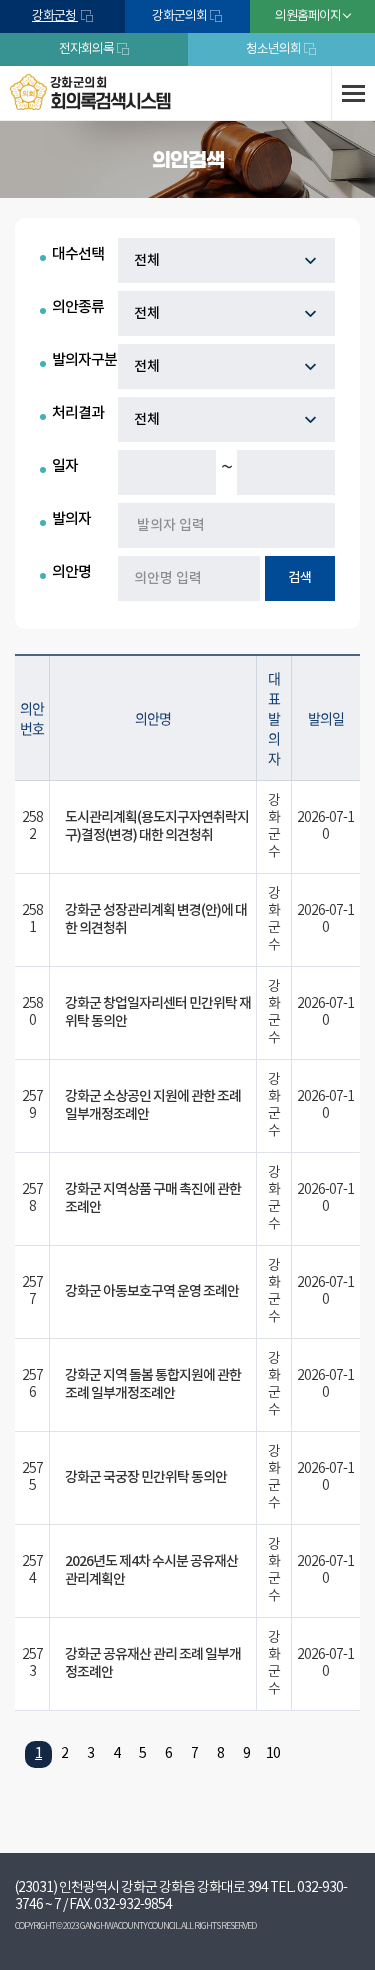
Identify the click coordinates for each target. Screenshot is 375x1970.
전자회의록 (86, 49)
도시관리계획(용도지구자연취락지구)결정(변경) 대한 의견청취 (157, 826)
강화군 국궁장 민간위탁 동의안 (146, 1477)
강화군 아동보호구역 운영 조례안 (152, 1291)
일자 (65, 466)
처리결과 (78, 413)
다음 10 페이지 (298, 1754)
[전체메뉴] (353, 93)
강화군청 (55, 16)
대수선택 (78, 254)
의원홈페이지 (308, 16)
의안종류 (78, 307)
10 (273, 1754)
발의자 (71, 519)
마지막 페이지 (335, 1754)
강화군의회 (179, 16)
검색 (300, 578)
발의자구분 (84, 360)
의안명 (71, 572)
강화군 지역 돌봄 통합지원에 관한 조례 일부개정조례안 (153, 1384)
